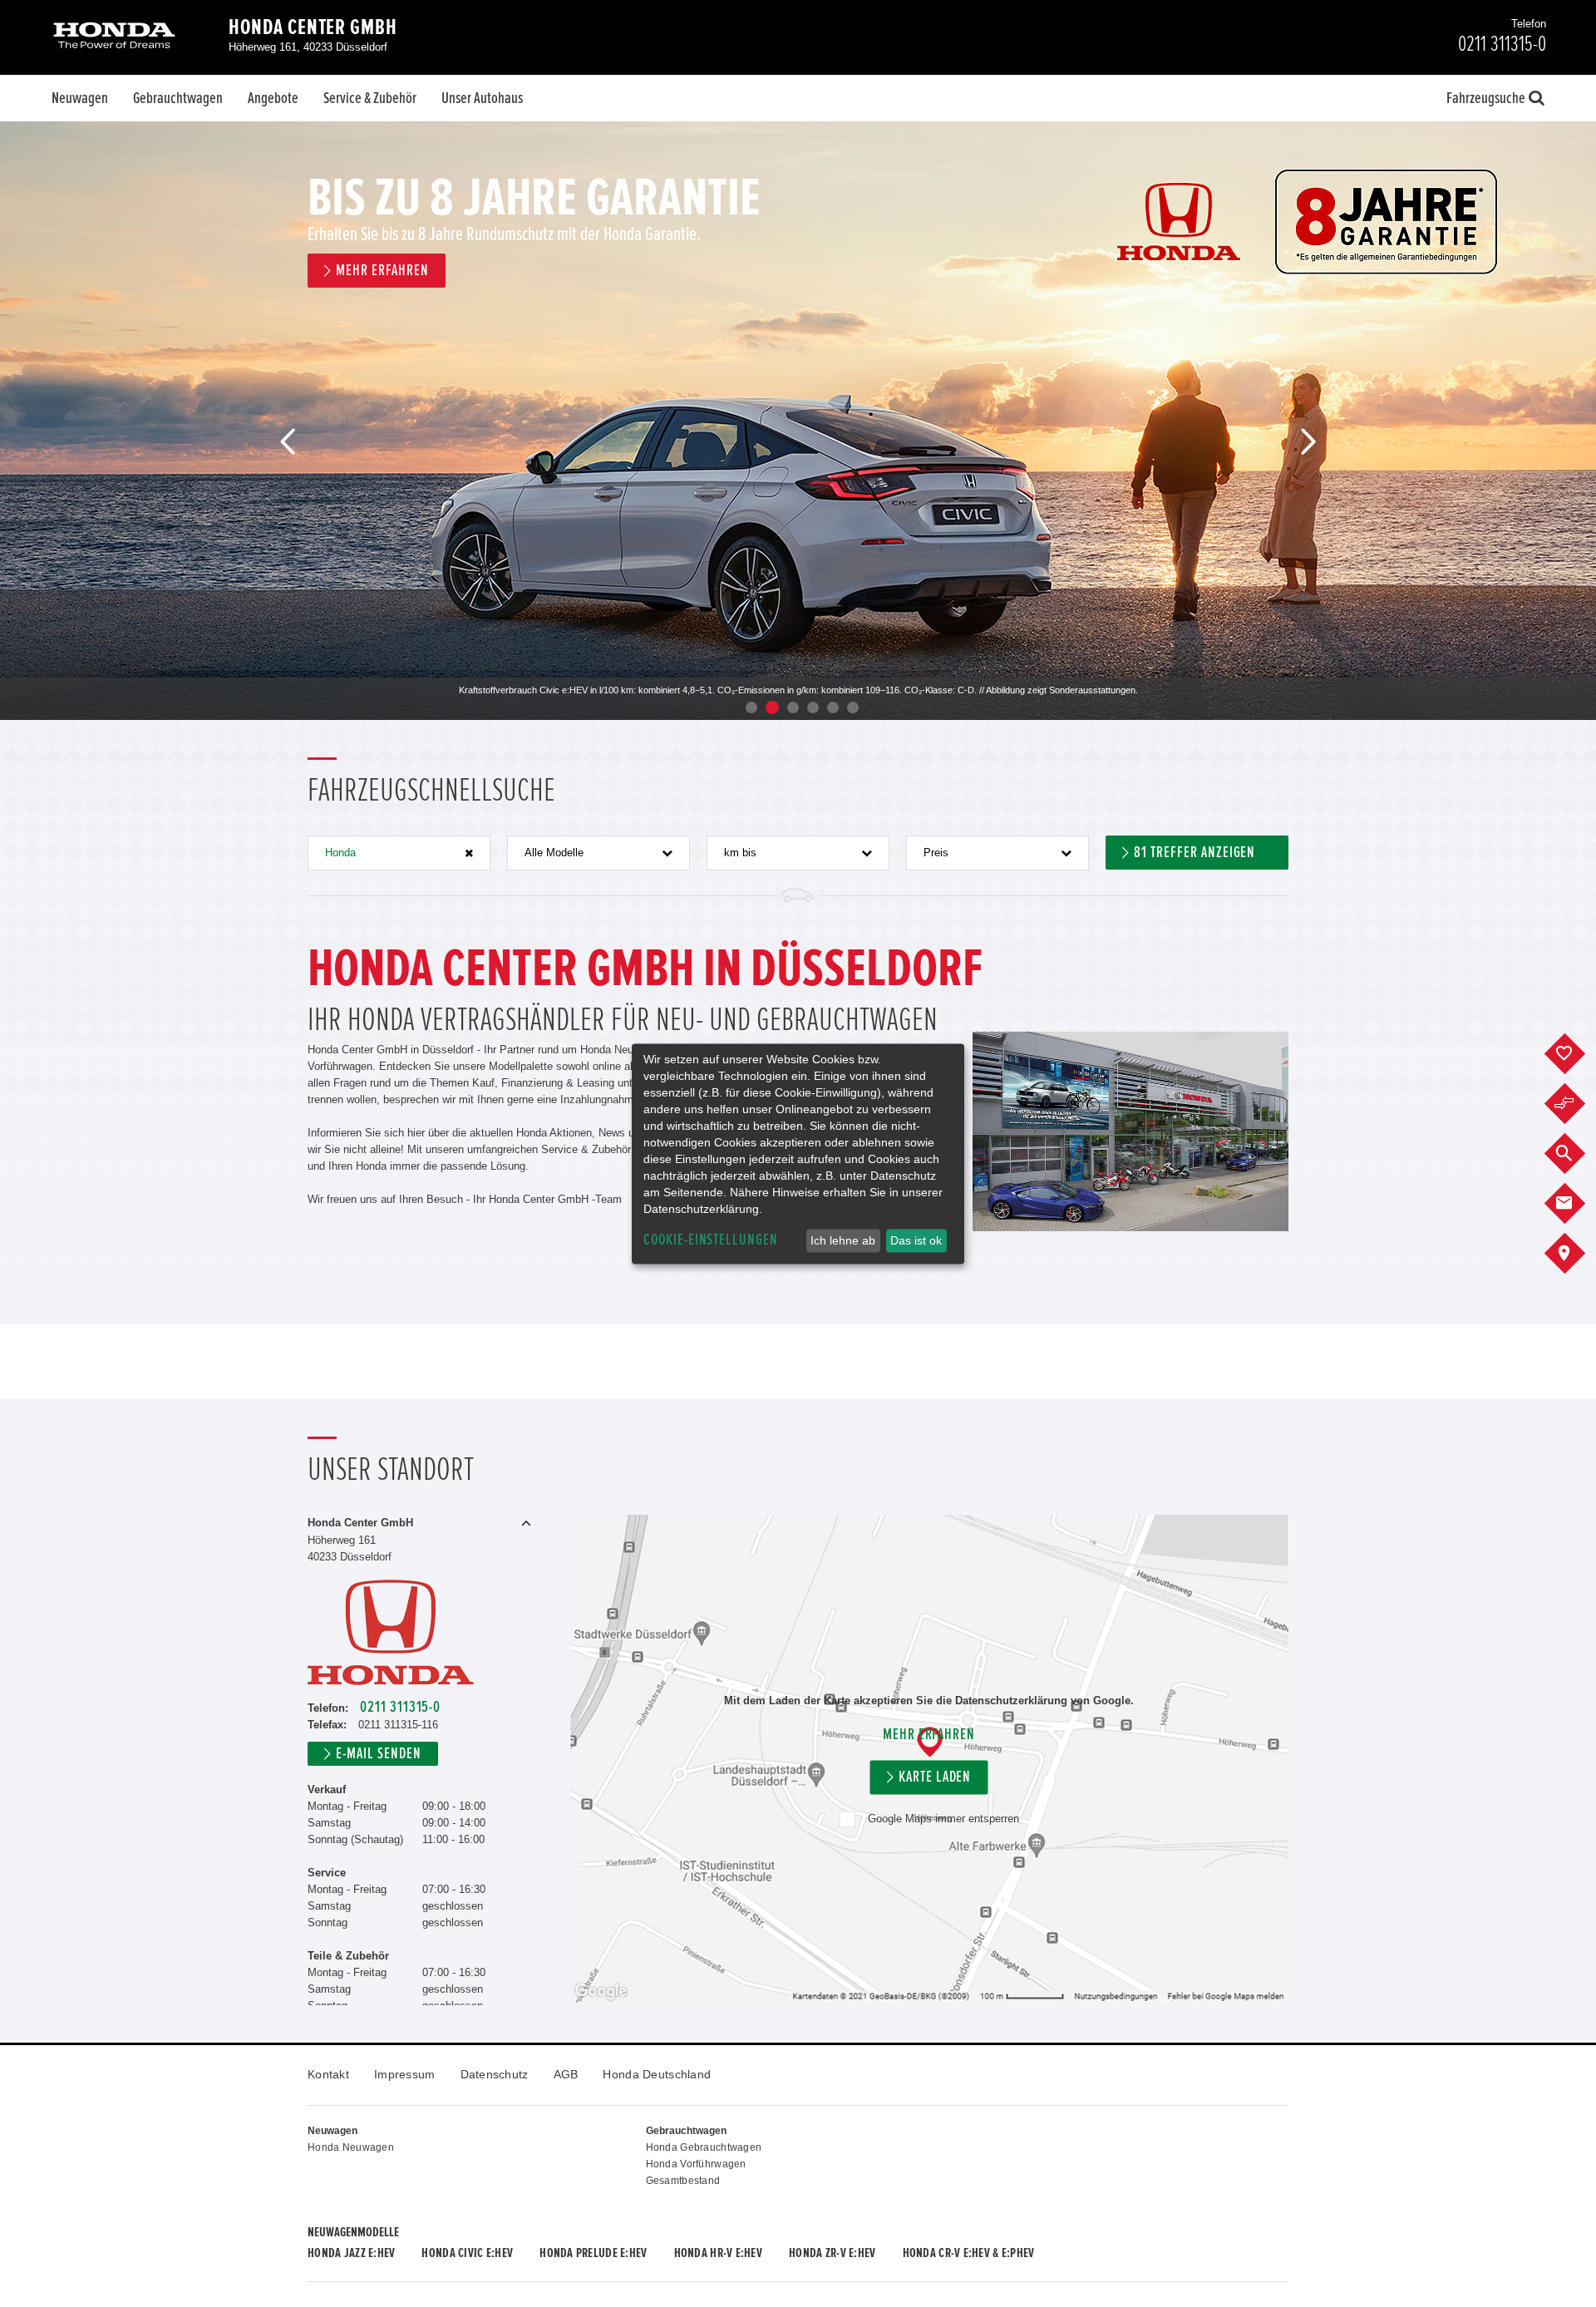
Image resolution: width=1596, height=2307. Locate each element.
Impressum (405, 2074)
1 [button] (751, 707)
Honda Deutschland (657, 2074)
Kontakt (328, 2074)
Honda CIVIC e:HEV (467, 2253)
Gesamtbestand (683, 2181)
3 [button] (793, 707)
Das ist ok (916, 1240)
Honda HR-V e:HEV (718, 2253)
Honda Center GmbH (313, 27)
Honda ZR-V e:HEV (832, 2253)
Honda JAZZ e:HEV (351, 2253)
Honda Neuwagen (351, 2147)
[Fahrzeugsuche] (1577, 1154)
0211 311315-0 (400, 1707)
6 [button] (853, 707)
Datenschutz (495, 2074)
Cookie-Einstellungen (711, 1240)
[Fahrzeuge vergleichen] (1577, 1104)
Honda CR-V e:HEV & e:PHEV (969, 2253)
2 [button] (772, 707)
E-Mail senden (378, 1754)
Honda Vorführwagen (696, 2164)
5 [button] (833, 707)
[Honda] (114, 37)
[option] (798, 421)
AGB (566, 2074)
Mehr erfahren (929, 1735)
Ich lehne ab (843, 1240)
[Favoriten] (1577, 1054)
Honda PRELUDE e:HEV (593, 2253)
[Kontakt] (1577, 1204)
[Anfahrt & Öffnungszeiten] (1577, 1254)
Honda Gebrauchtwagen (704, 2147)
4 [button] (813, 707)
